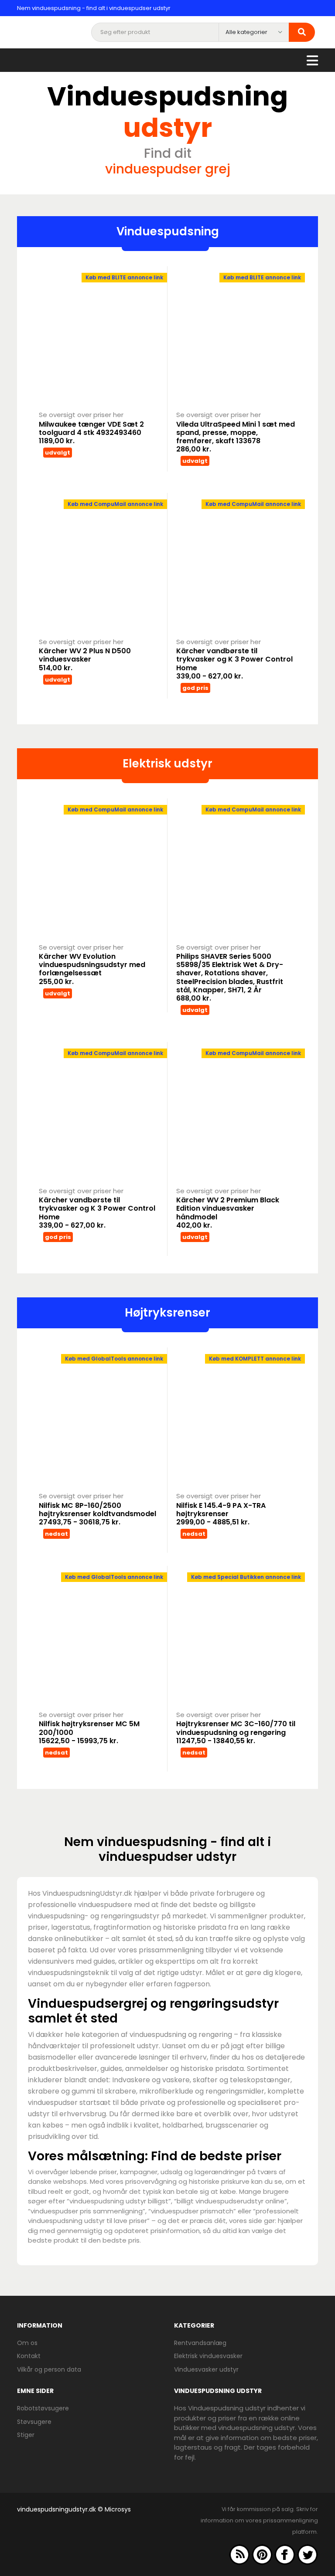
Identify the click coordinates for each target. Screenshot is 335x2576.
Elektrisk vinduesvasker (208, 2356)
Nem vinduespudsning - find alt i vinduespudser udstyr (94, 8)
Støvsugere (34, 2422)
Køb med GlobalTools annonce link (114, 1359)
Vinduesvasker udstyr (206, 2369)
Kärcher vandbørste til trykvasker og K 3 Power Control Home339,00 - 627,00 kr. (234, 664)
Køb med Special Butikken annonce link (246, 1577)
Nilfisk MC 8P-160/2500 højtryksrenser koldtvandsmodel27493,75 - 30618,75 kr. (97, 1514)
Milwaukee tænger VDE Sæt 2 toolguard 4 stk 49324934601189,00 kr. (91, 433)
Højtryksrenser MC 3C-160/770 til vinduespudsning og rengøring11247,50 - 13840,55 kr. (236, 1732)
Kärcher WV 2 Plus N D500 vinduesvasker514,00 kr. (85, 659)
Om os (27, 2343)
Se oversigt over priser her (81, 415)
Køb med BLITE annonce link (124, 277)
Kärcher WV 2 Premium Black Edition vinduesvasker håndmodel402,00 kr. (228, 1213)
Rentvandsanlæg (200, 2343)
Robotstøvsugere (43, 2408)
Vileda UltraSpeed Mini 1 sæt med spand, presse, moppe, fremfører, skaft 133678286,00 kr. (236, 437)
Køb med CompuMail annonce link (115, 504)
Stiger (26, 2435)
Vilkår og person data (49, 2369)
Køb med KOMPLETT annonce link (255, 1359)
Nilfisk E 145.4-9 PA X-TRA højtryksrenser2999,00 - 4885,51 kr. (221, 1514)
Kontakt (29, 2356)
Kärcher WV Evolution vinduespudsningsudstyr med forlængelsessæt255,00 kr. (92, 969)
